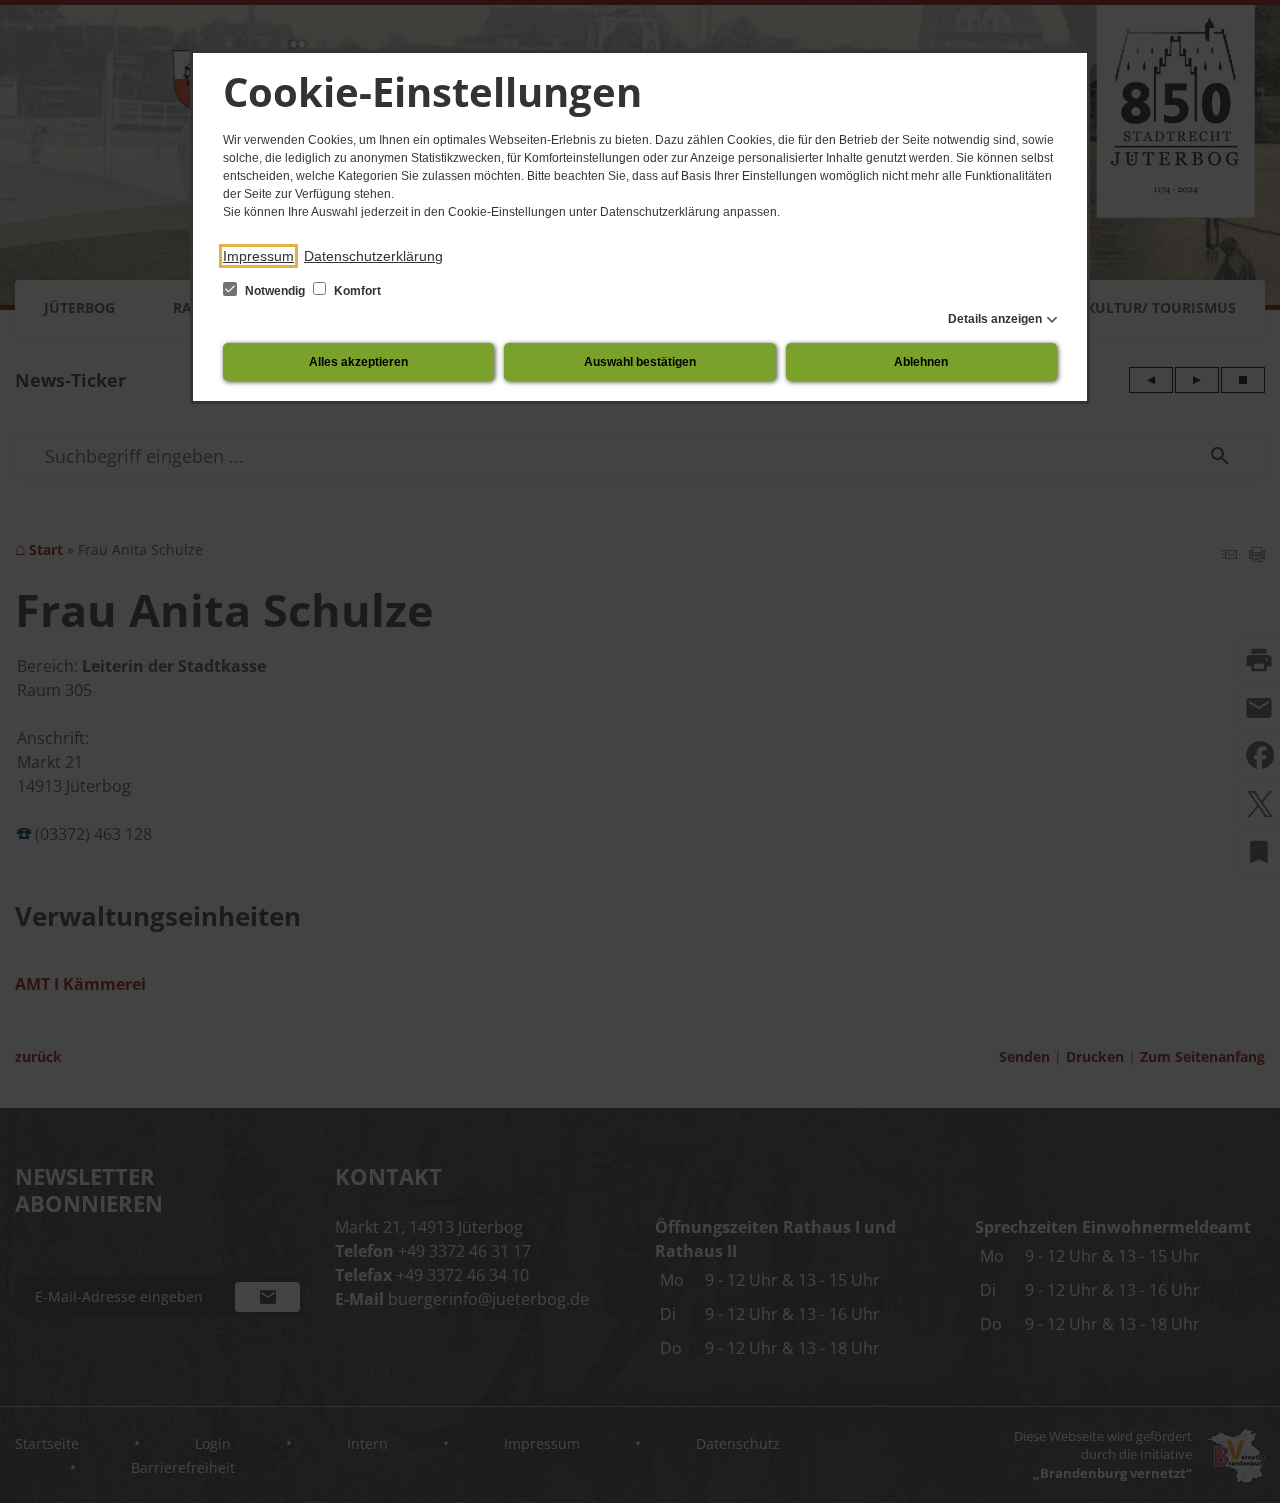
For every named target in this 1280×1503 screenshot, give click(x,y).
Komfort (356, 291)
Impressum (258, 256)
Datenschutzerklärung (373, 256)
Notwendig (275, 291)
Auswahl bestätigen (640, 362)
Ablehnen (921, 362)
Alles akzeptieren (358, 362)
